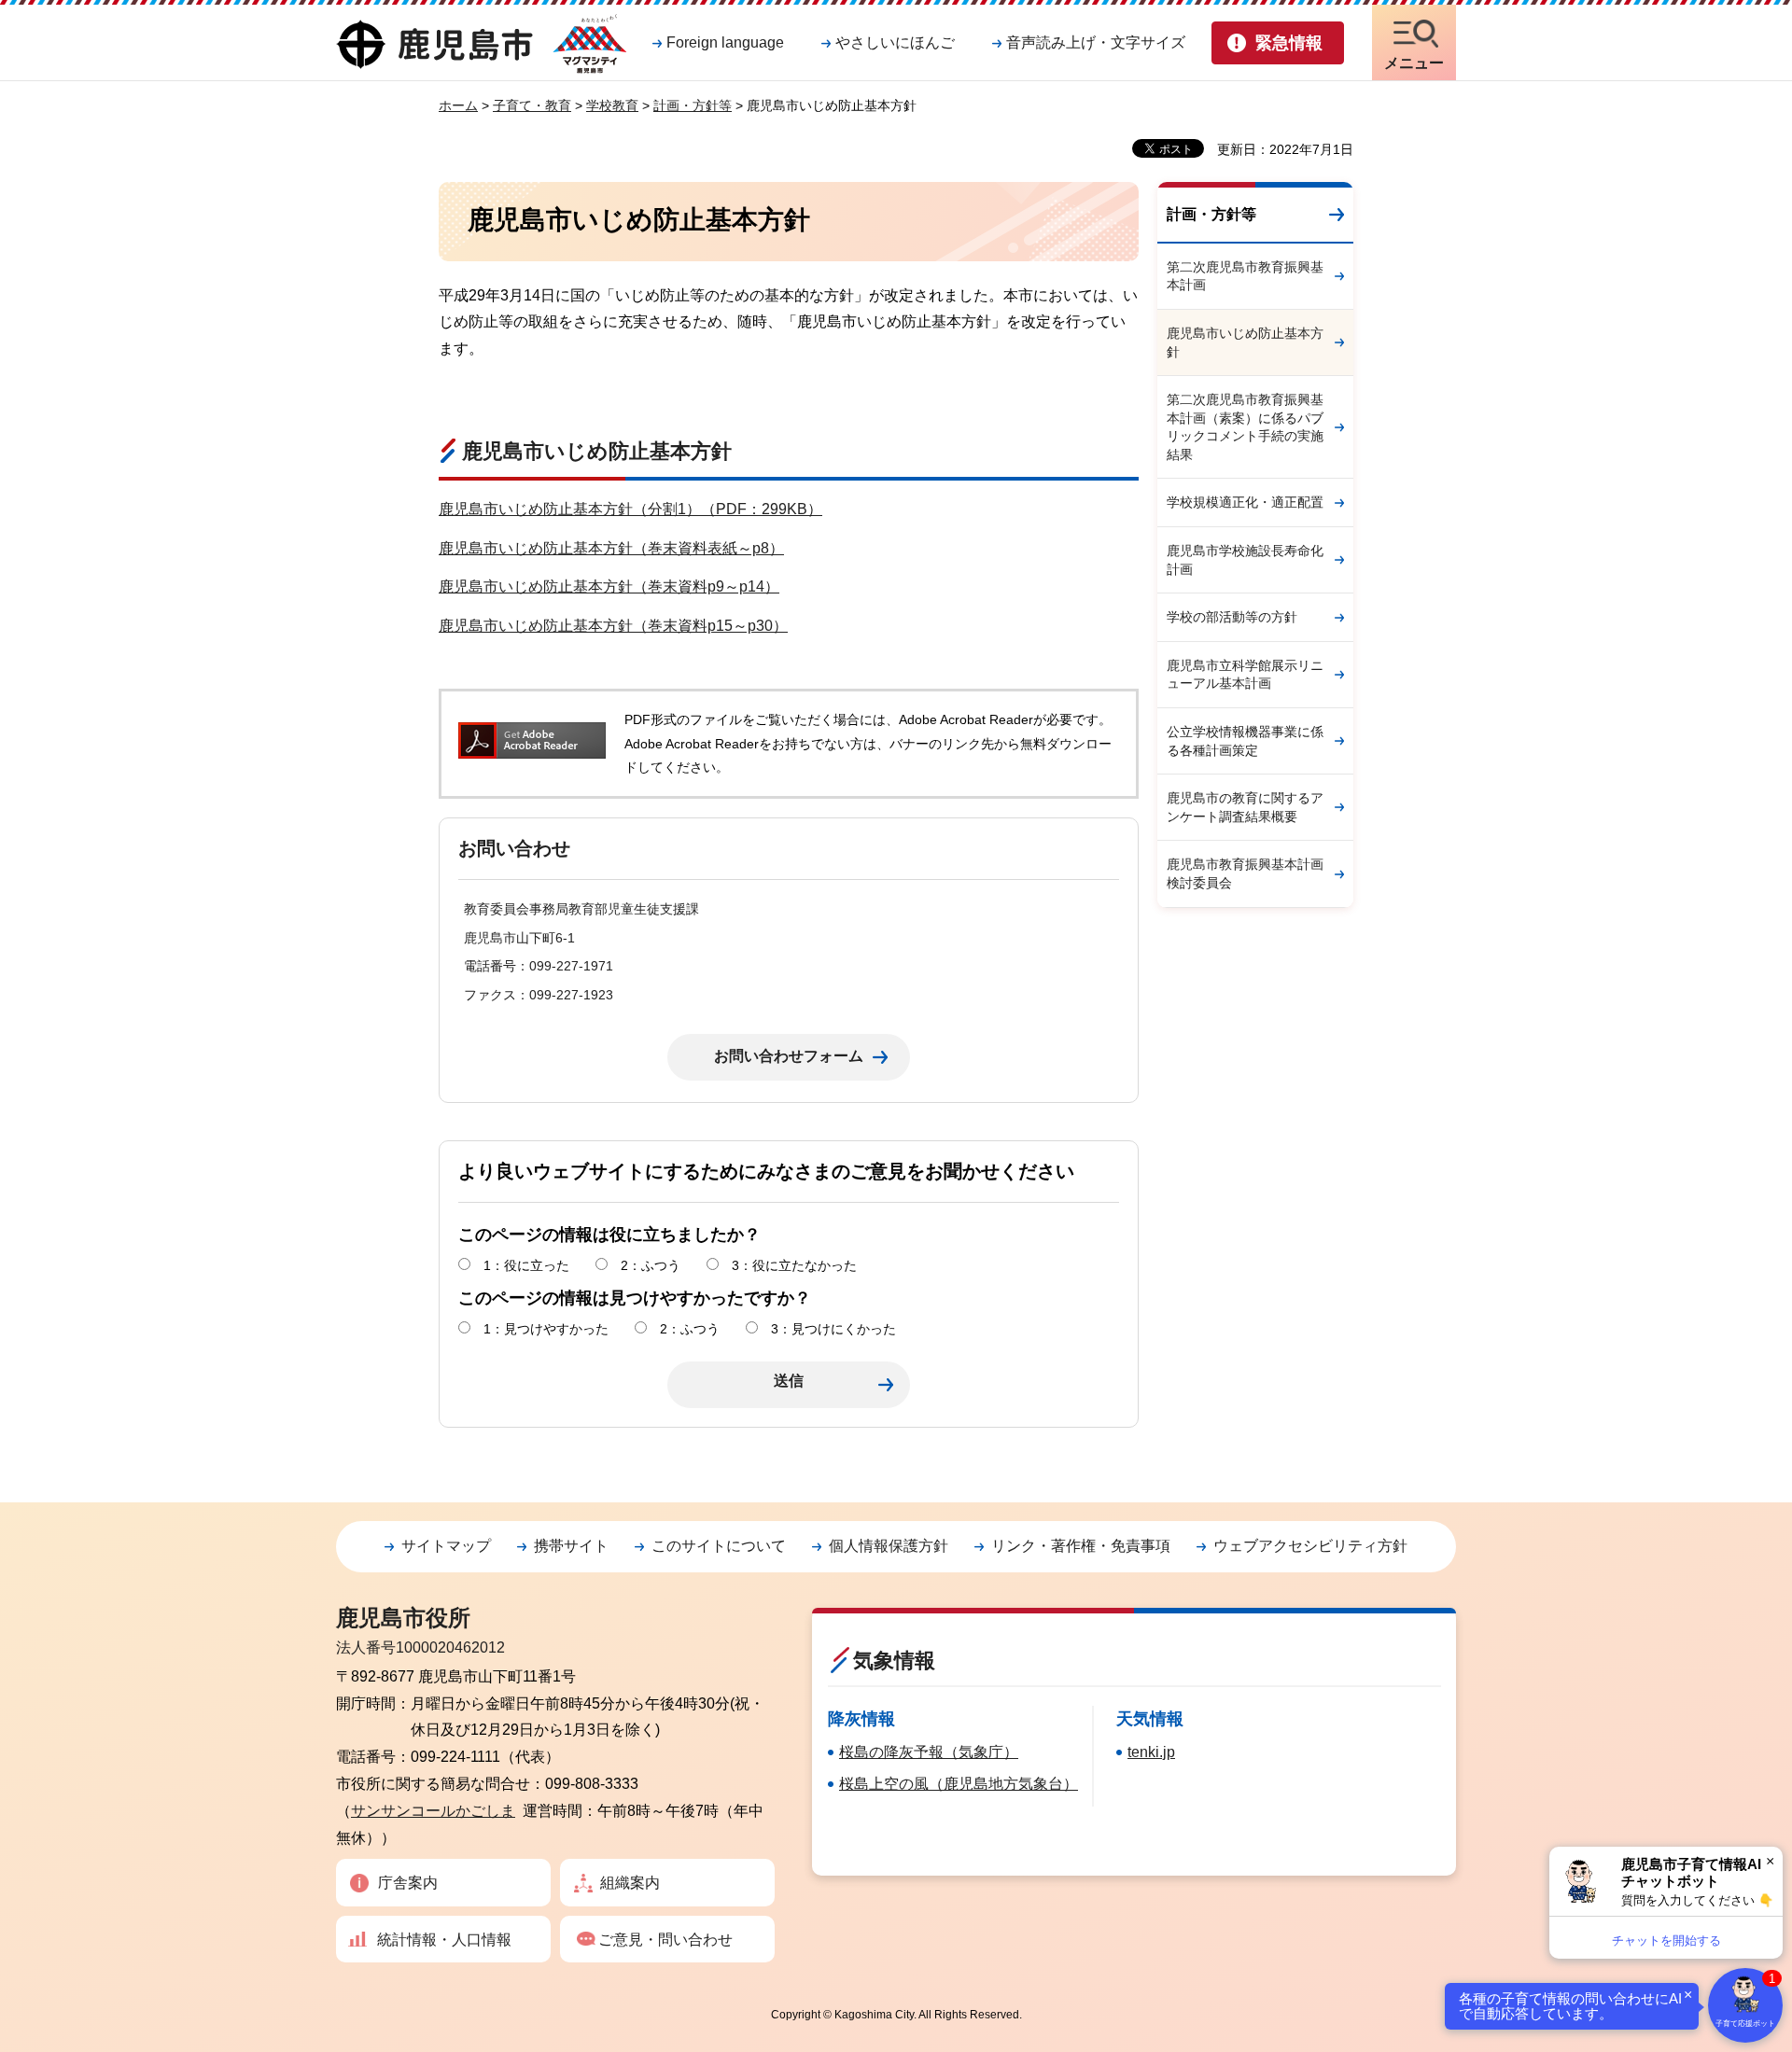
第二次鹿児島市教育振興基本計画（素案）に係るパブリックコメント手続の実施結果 (1245, 427)
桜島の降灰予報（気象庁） (929, 1752)
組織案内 (630, 1883)
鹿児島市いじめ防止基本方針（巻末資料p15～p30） (613, 626)
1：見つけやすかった (546, 1329)
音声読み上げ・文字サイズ (1096, 42)
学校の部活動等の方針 (1232, 617)
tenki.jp (1151, 1752)
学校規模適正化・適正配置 (1245, 502)
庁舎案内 (408, 1883)
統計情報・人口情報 (444, 1940)
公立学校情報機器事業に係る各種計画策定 (1245, 741)
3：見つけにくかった (833, 1329)
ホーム (458, 105)
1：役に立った (526, 1265)
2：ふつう (651, 1265)
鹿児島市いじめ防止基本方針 (1245, 342)
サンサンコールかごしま (433, 1811)
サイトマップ (446, 1546)
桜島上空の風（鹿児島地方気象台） (959, 1784)
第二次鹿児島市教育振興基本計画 (1245, 276)
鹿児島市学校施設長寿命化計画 (1245, 560)
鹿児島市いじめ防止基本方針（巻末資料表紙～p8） (611, 548)
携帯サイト (571, 1546)
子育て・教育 (532, 105)
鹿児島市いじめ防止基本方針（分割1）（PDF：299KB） (630, 509)
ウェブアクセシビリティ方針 (1310, 1546)
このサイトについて (719, 1546)
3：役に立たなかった (794, 1265)
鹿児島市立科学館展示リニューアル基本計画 (1245, 675)
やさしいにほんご (895, 42)
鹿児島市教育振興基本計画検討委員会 (1245, 873)
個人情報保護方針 (889, 1546)
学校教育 (612, 105)
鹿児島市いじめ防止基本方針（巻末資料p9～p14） (609, 586)
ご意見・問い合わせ (665, 1940)
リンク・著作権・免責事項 (1081, 1546)
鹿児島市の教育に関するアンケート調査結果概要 (1245, 807)
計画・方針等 (693, 105)
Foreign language (725, 42)
